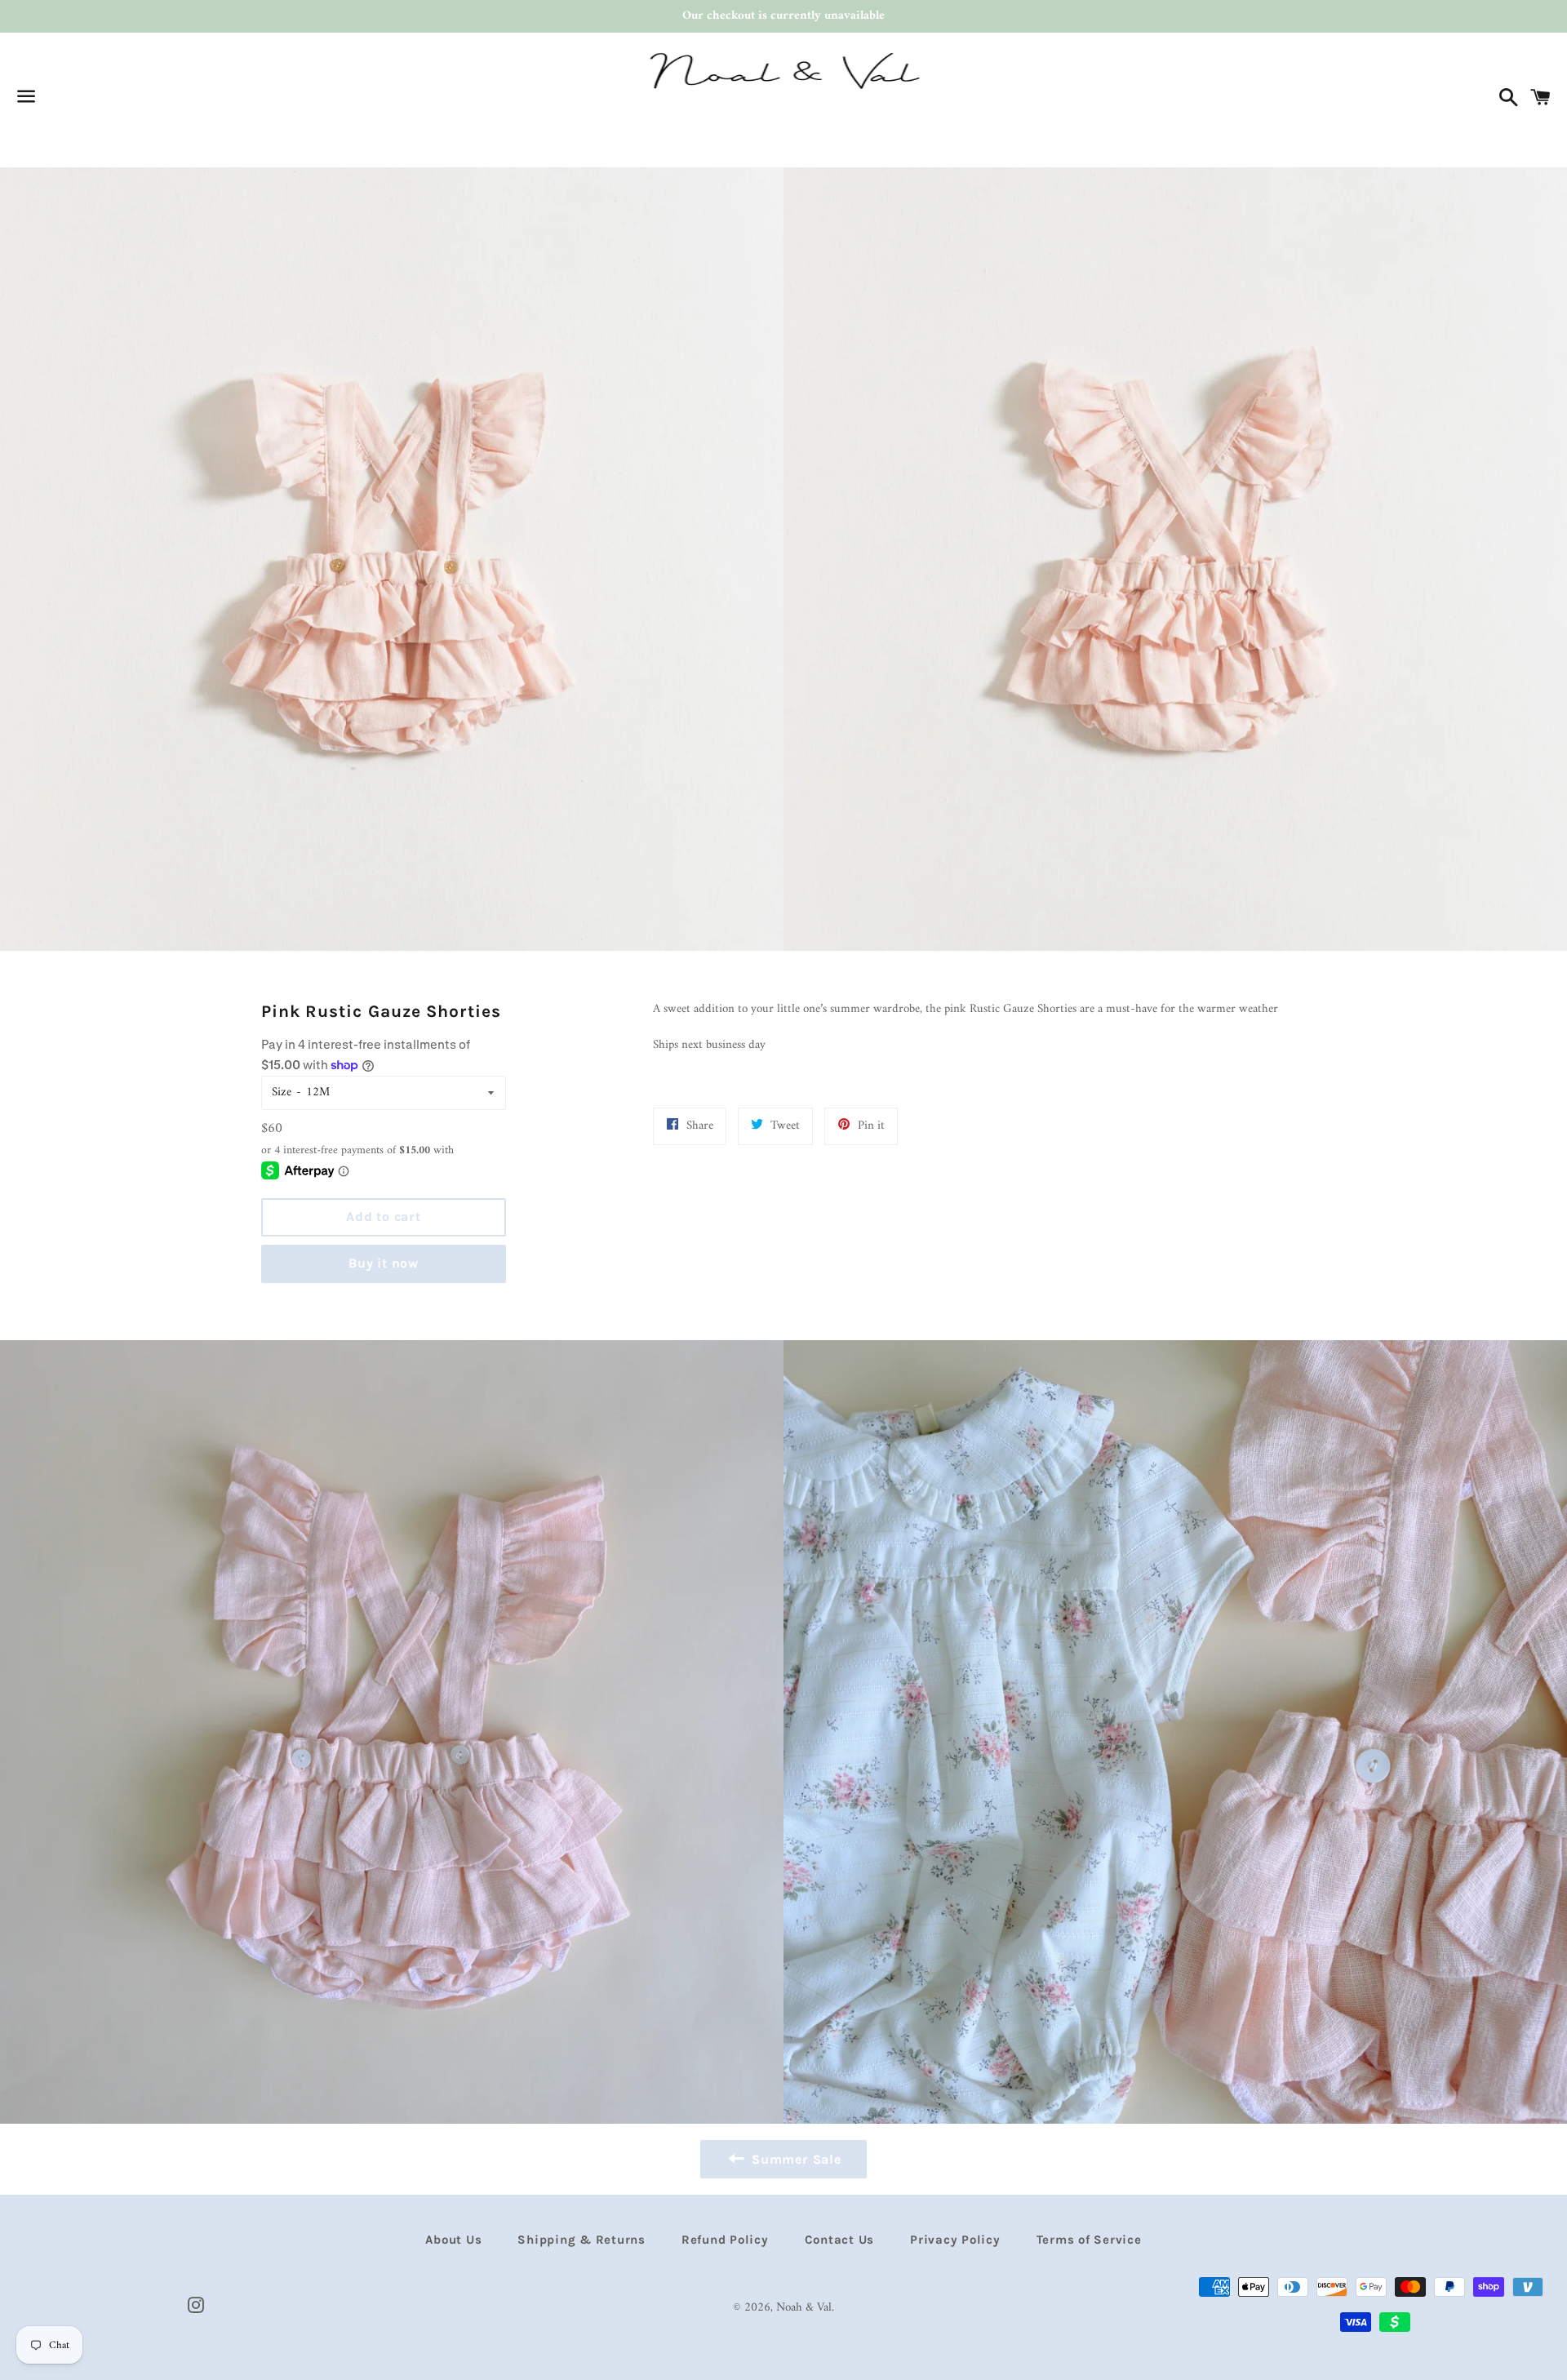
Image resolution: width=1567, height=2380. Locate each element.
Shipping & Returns (582, 2240)
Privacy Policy (955, 2240)
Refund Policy (725, 2240)
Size (282, 1092)
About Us (453, 2240)
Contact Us (840, 2240)
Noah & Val (804, 2308)
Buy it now (384, 1263)
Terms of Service (1089, 2240)
